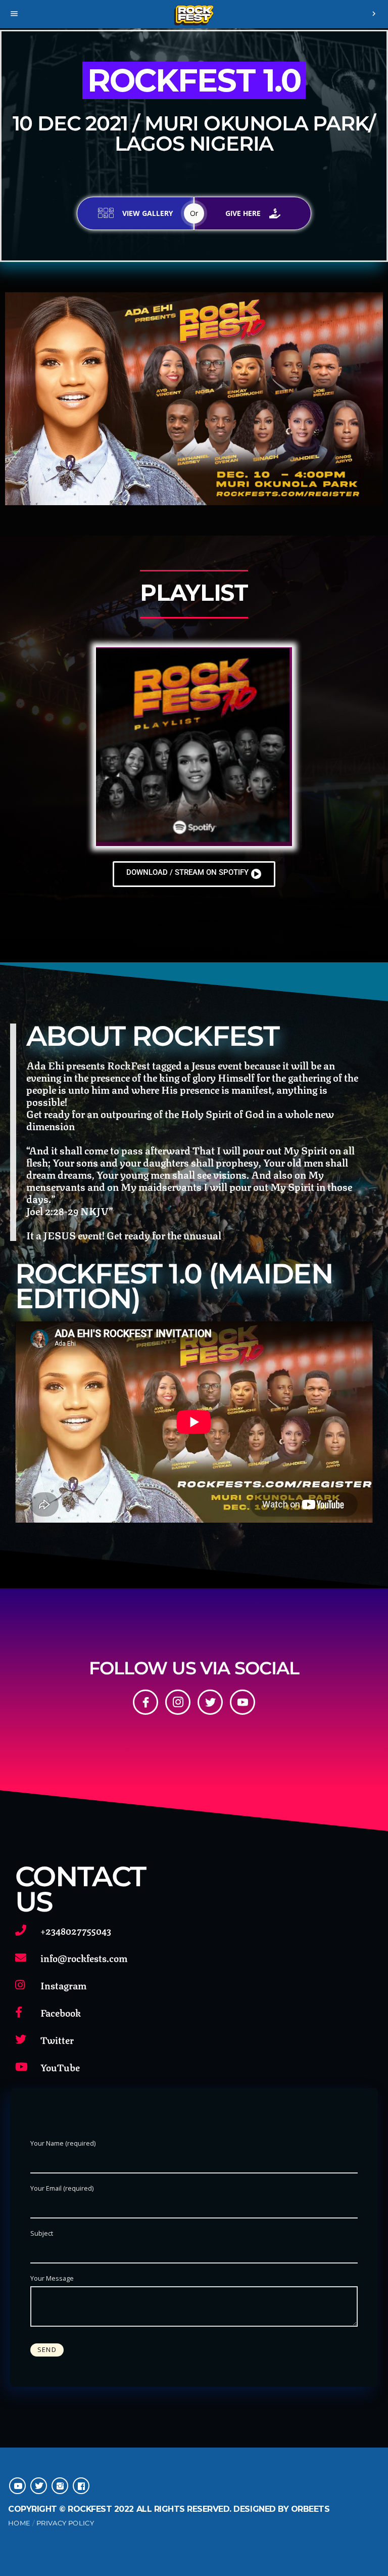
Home (19, 2523)
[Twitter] (210, 1702)
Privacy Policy (65, 2523)
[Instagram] (178, 1702)
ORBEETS (310, 2509)
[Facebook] (145, 1702)
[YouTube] (243, 1702)
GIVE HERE (243, 213)
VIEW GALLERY (148, 213)
